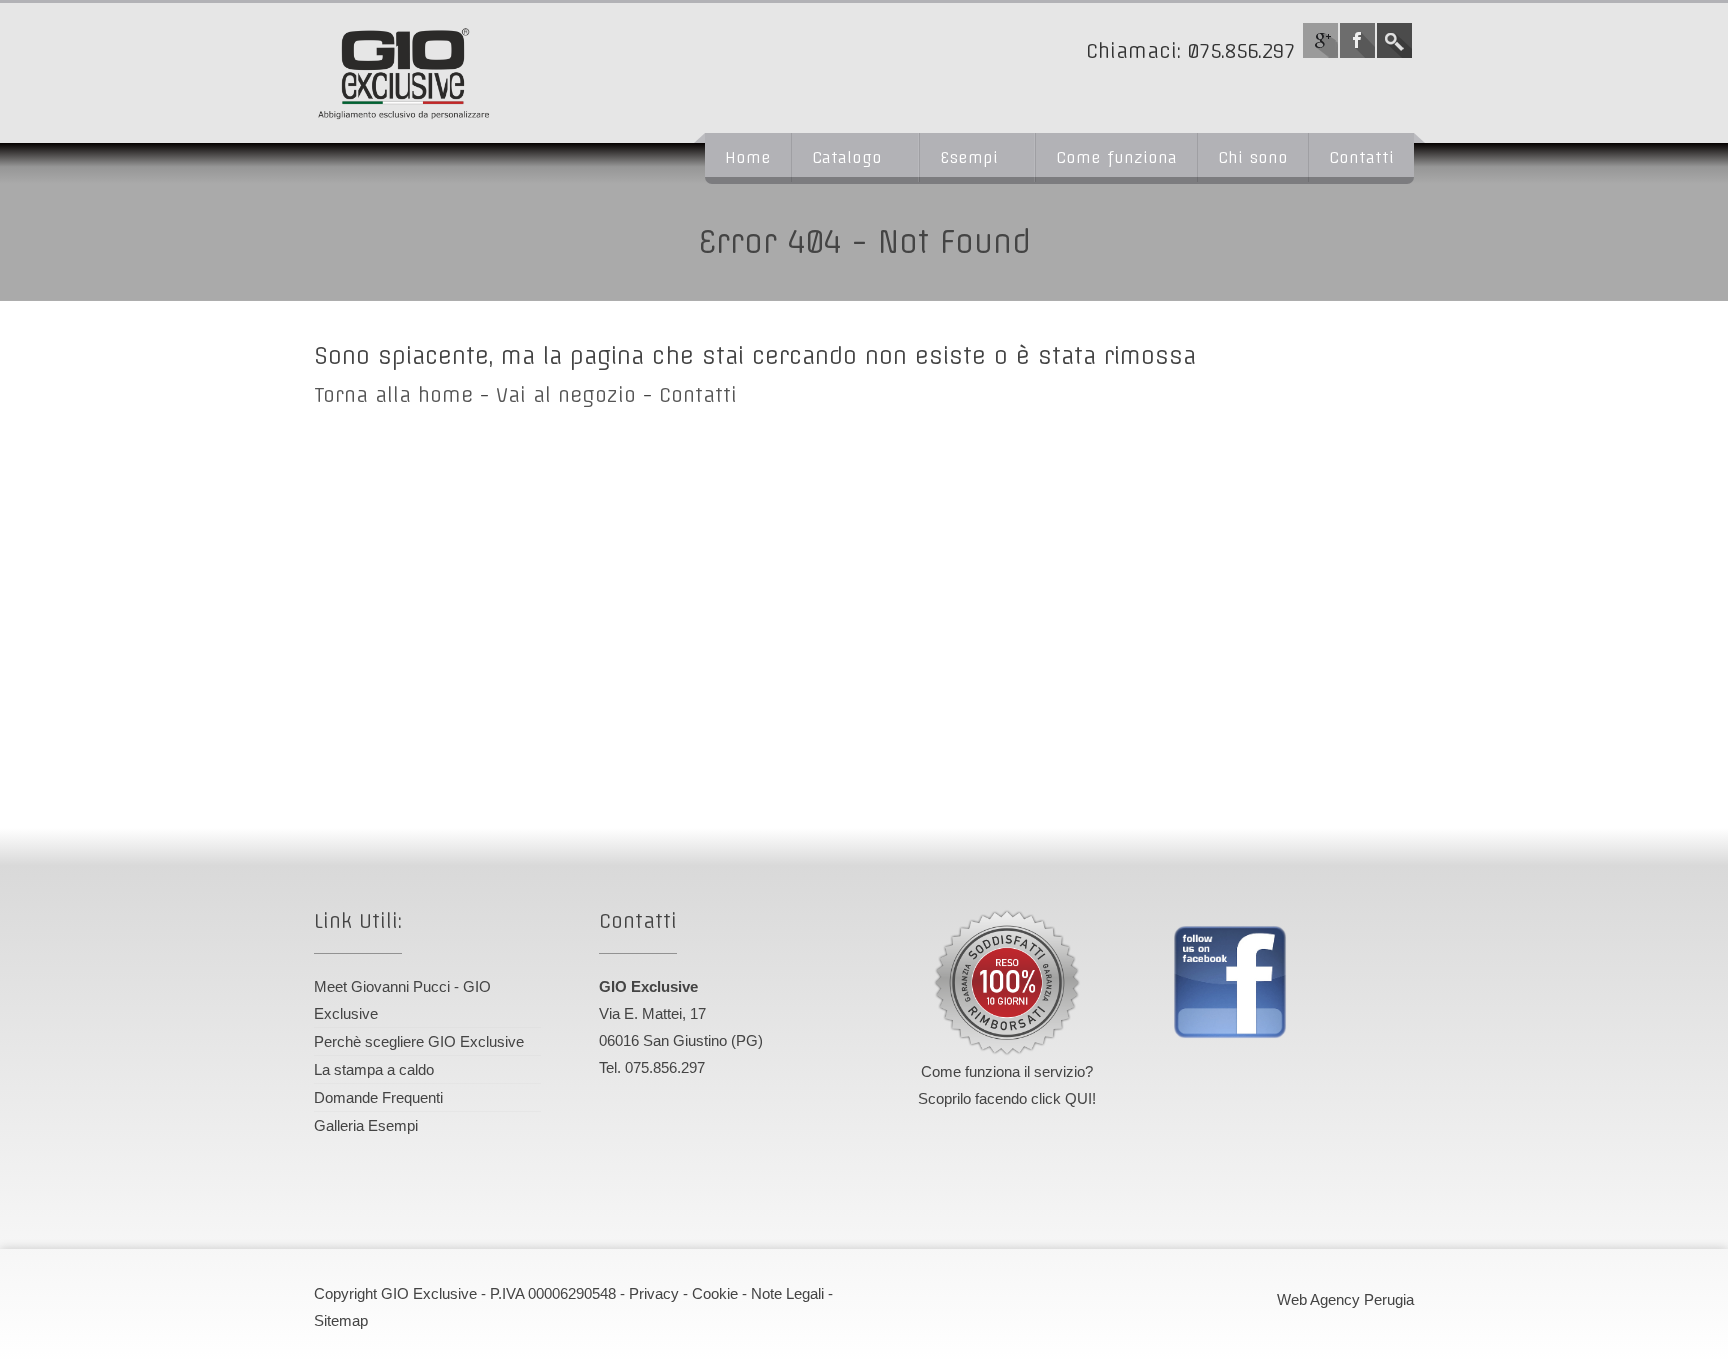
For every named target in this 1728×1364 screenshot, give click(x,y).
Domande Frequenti (378, 1097)
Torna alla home (393, 395)
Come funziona (1116, 157)
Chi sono (1253, 157)
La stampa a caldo (374, 1069)
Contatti (1361, 157)
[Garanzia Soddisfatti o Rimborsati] (1007, 983)
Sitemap (341, 1320)
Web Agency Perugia (1345, 1299)
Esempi (969, 157)
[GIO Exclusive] (479, 73)
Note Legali (787, 1293)
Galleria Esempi (366, 1125)
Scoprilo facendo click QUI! (1007, 1098)
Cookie (715, 1293)
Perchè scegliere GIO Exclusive (419, 1041)
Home (748, 157)
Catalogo (847, 157)
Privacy (654, 1293)
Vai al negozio (566, 395)
